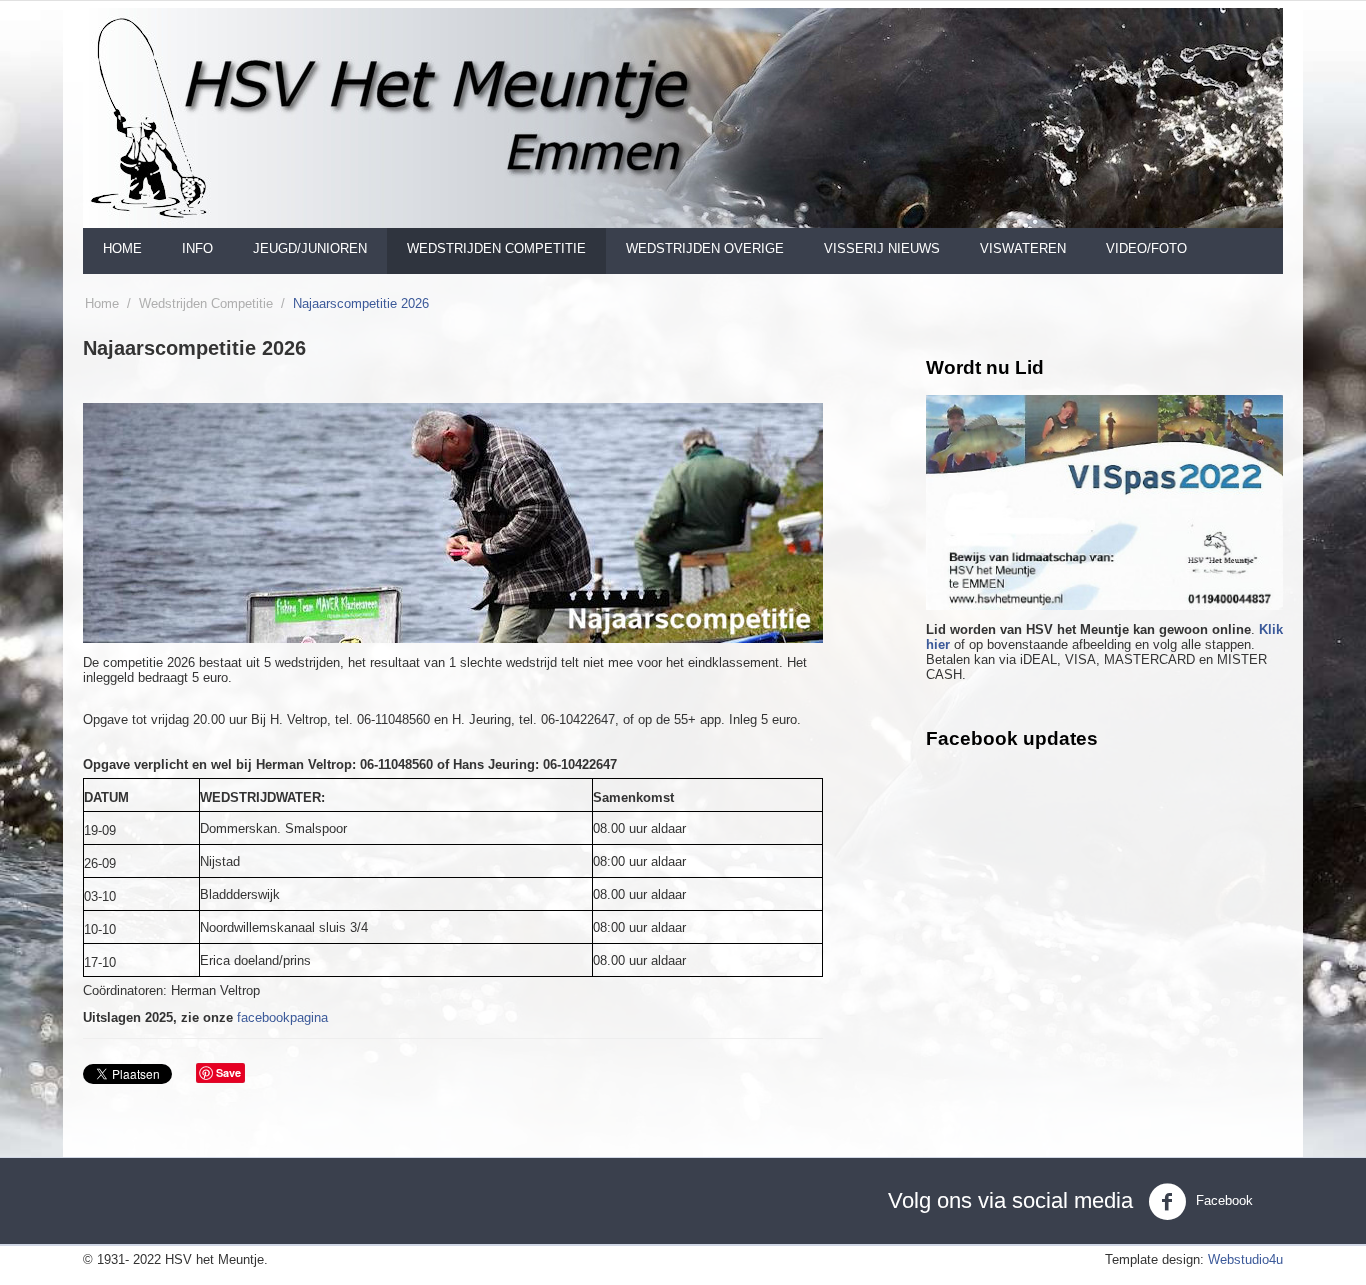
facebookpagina (282, 1017)
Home (122, 248)
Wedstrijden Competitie (206, 303)
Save (228, 1072)
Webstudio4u (1245, 1259)
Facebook (1222, 1200)
